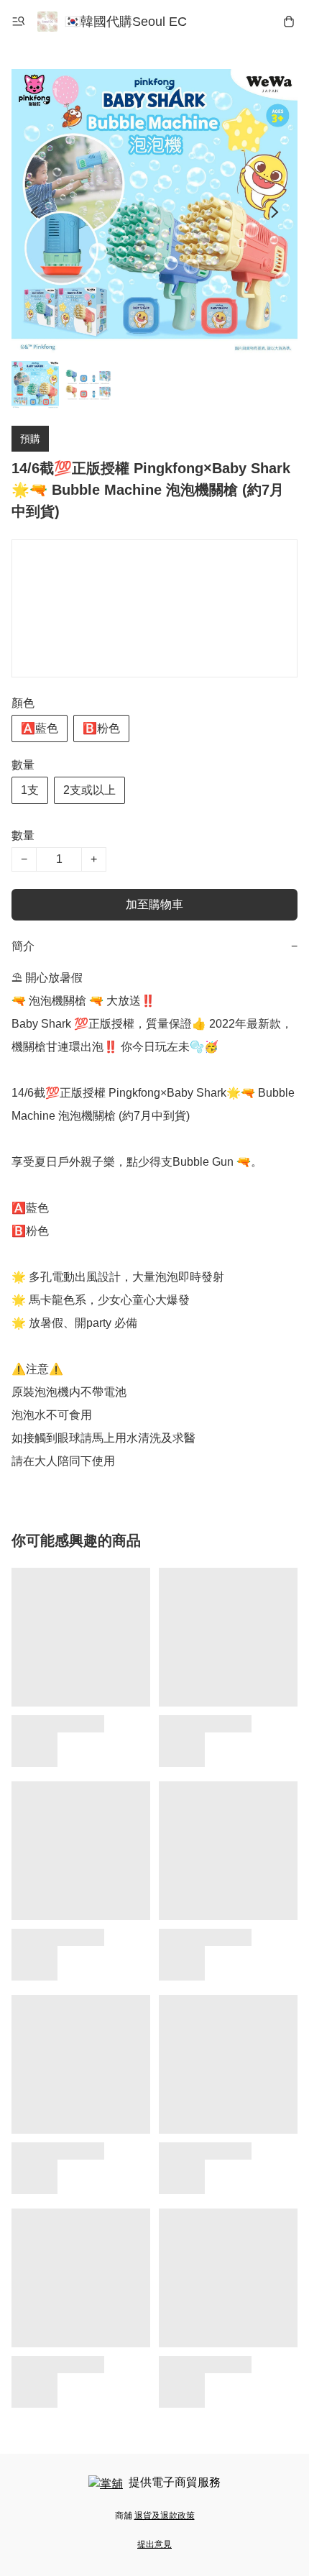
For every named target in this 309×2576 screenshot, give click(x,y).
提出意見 (154, 2544)
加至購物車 (154, 904)
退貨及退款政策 (165, 2516)
